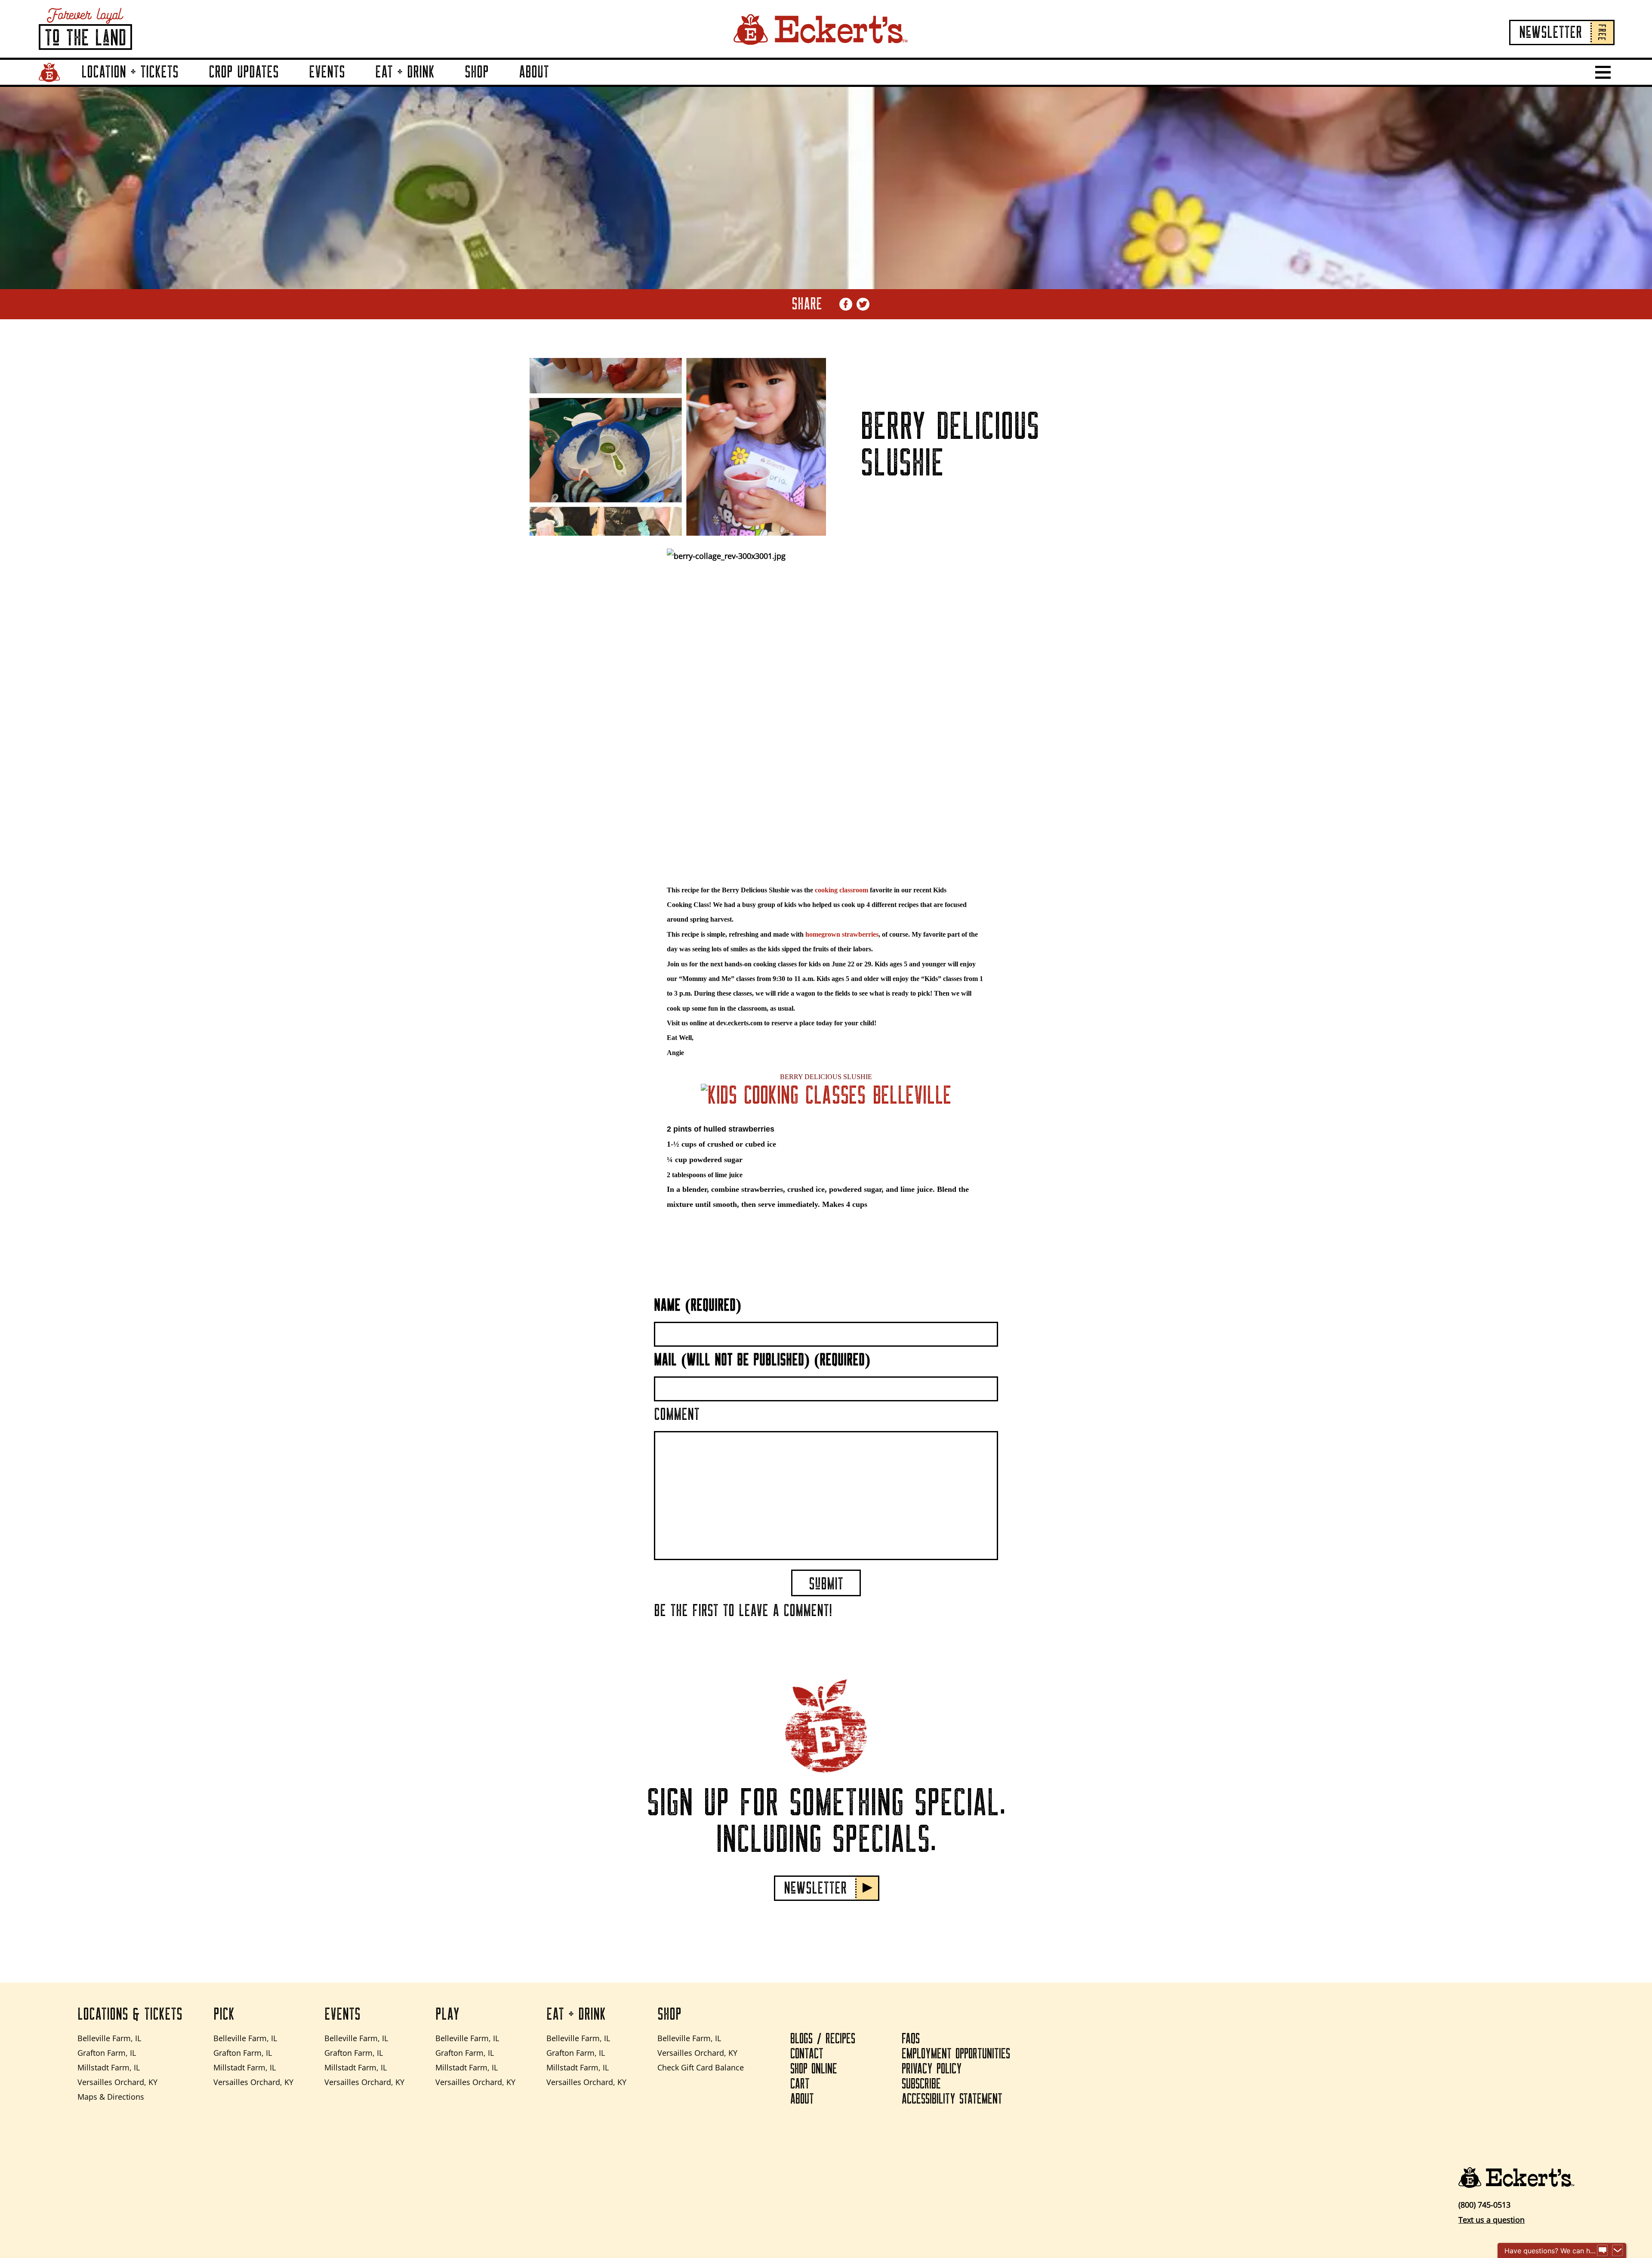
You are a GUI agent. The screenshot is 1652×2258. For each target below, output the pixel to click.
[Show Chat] (1603, 2251)
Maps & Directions (111, 2097)
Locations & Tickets (130, 2014)
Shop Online (814, 2069)
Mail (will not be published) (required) (762, 1360)
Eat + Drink (405, 72)
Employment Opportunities (956, 2054)
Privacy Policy (932, 2069)
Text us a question (1492, 2220)
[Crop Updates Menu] (289, 84)
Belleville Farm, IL (109, 2038)
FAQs (911, 2039)
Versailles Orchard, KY (117, 2082)
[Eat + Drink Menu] (445, 84)
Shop (477, 72)
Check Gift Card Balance (701, 2067)
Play (447, 2014)
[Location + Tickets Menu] (189, 84)
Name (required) (698, 1305)
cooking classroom (841, 890)
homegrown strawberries (842, 934)
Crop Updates (244, 72)
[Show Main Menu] (1603, 72)
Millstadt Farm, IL (109, 2067)
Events (327, 72)
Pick (224, 2014)
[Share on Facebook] (846, 304)
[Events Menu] (355, 84)
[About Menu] (559, 84)
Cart (800, 2084)
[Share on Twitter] (863, 304)
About (534, 72)
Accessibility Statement (952, 2099)
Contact (807, 2054)
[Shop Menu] (499, 84)
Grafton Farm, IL (107, 2053)
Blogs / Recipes (823, 2039)
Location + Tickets (130, 72)
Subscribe (921, 2084)
